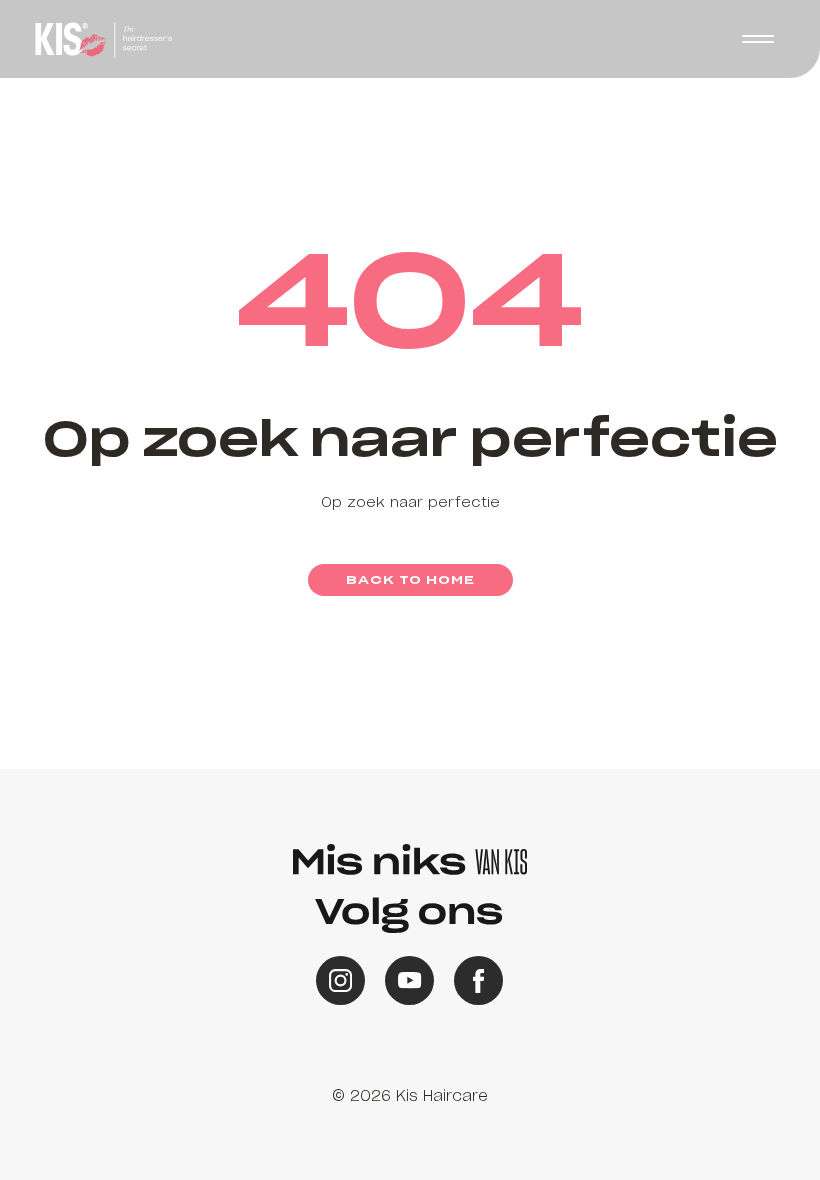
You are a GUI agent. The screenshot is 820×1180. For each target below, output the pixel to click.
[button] (410, 590)
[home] (101, 39)
